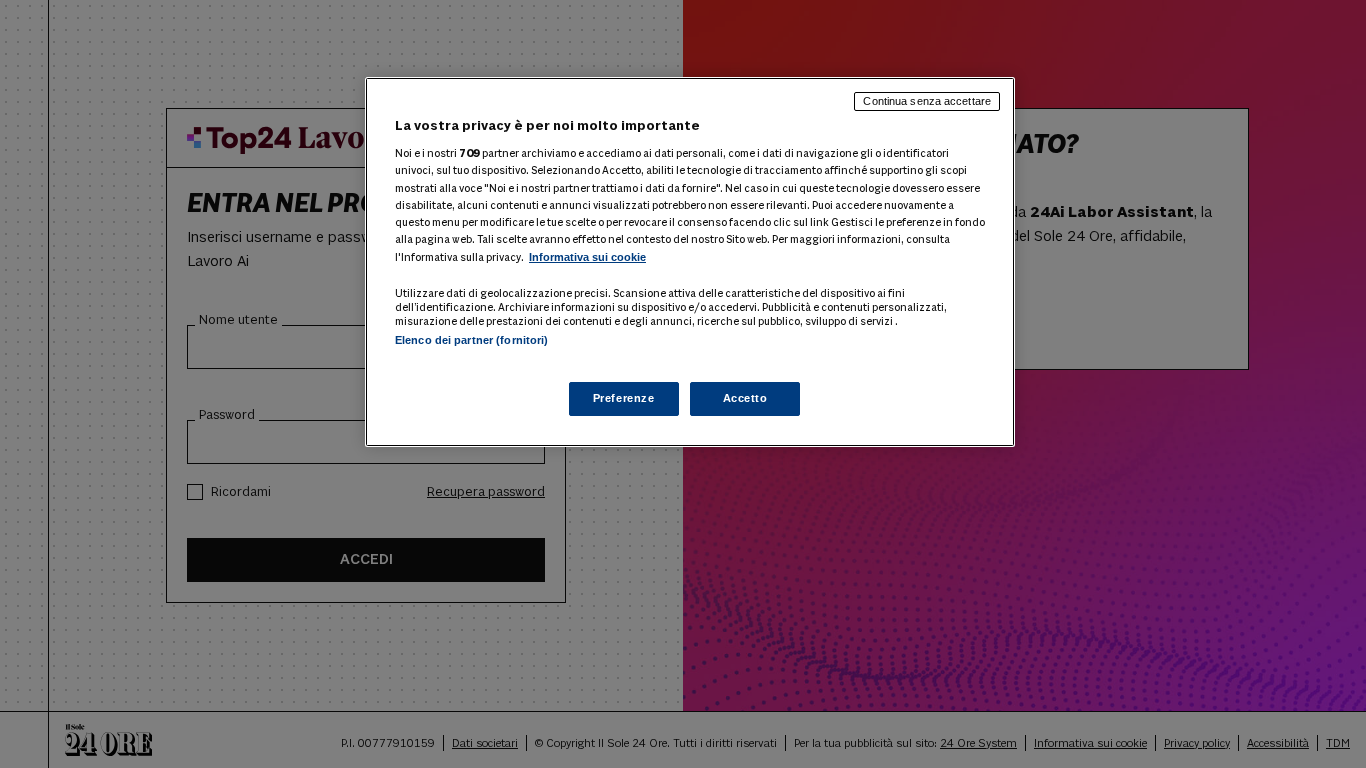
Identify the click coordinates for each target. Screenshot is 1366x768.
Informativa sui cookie (587, 257)
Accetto (745, 398)
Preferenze (624, 398)
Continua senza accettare (927, 101)
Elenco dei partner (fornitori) (471, 340)
